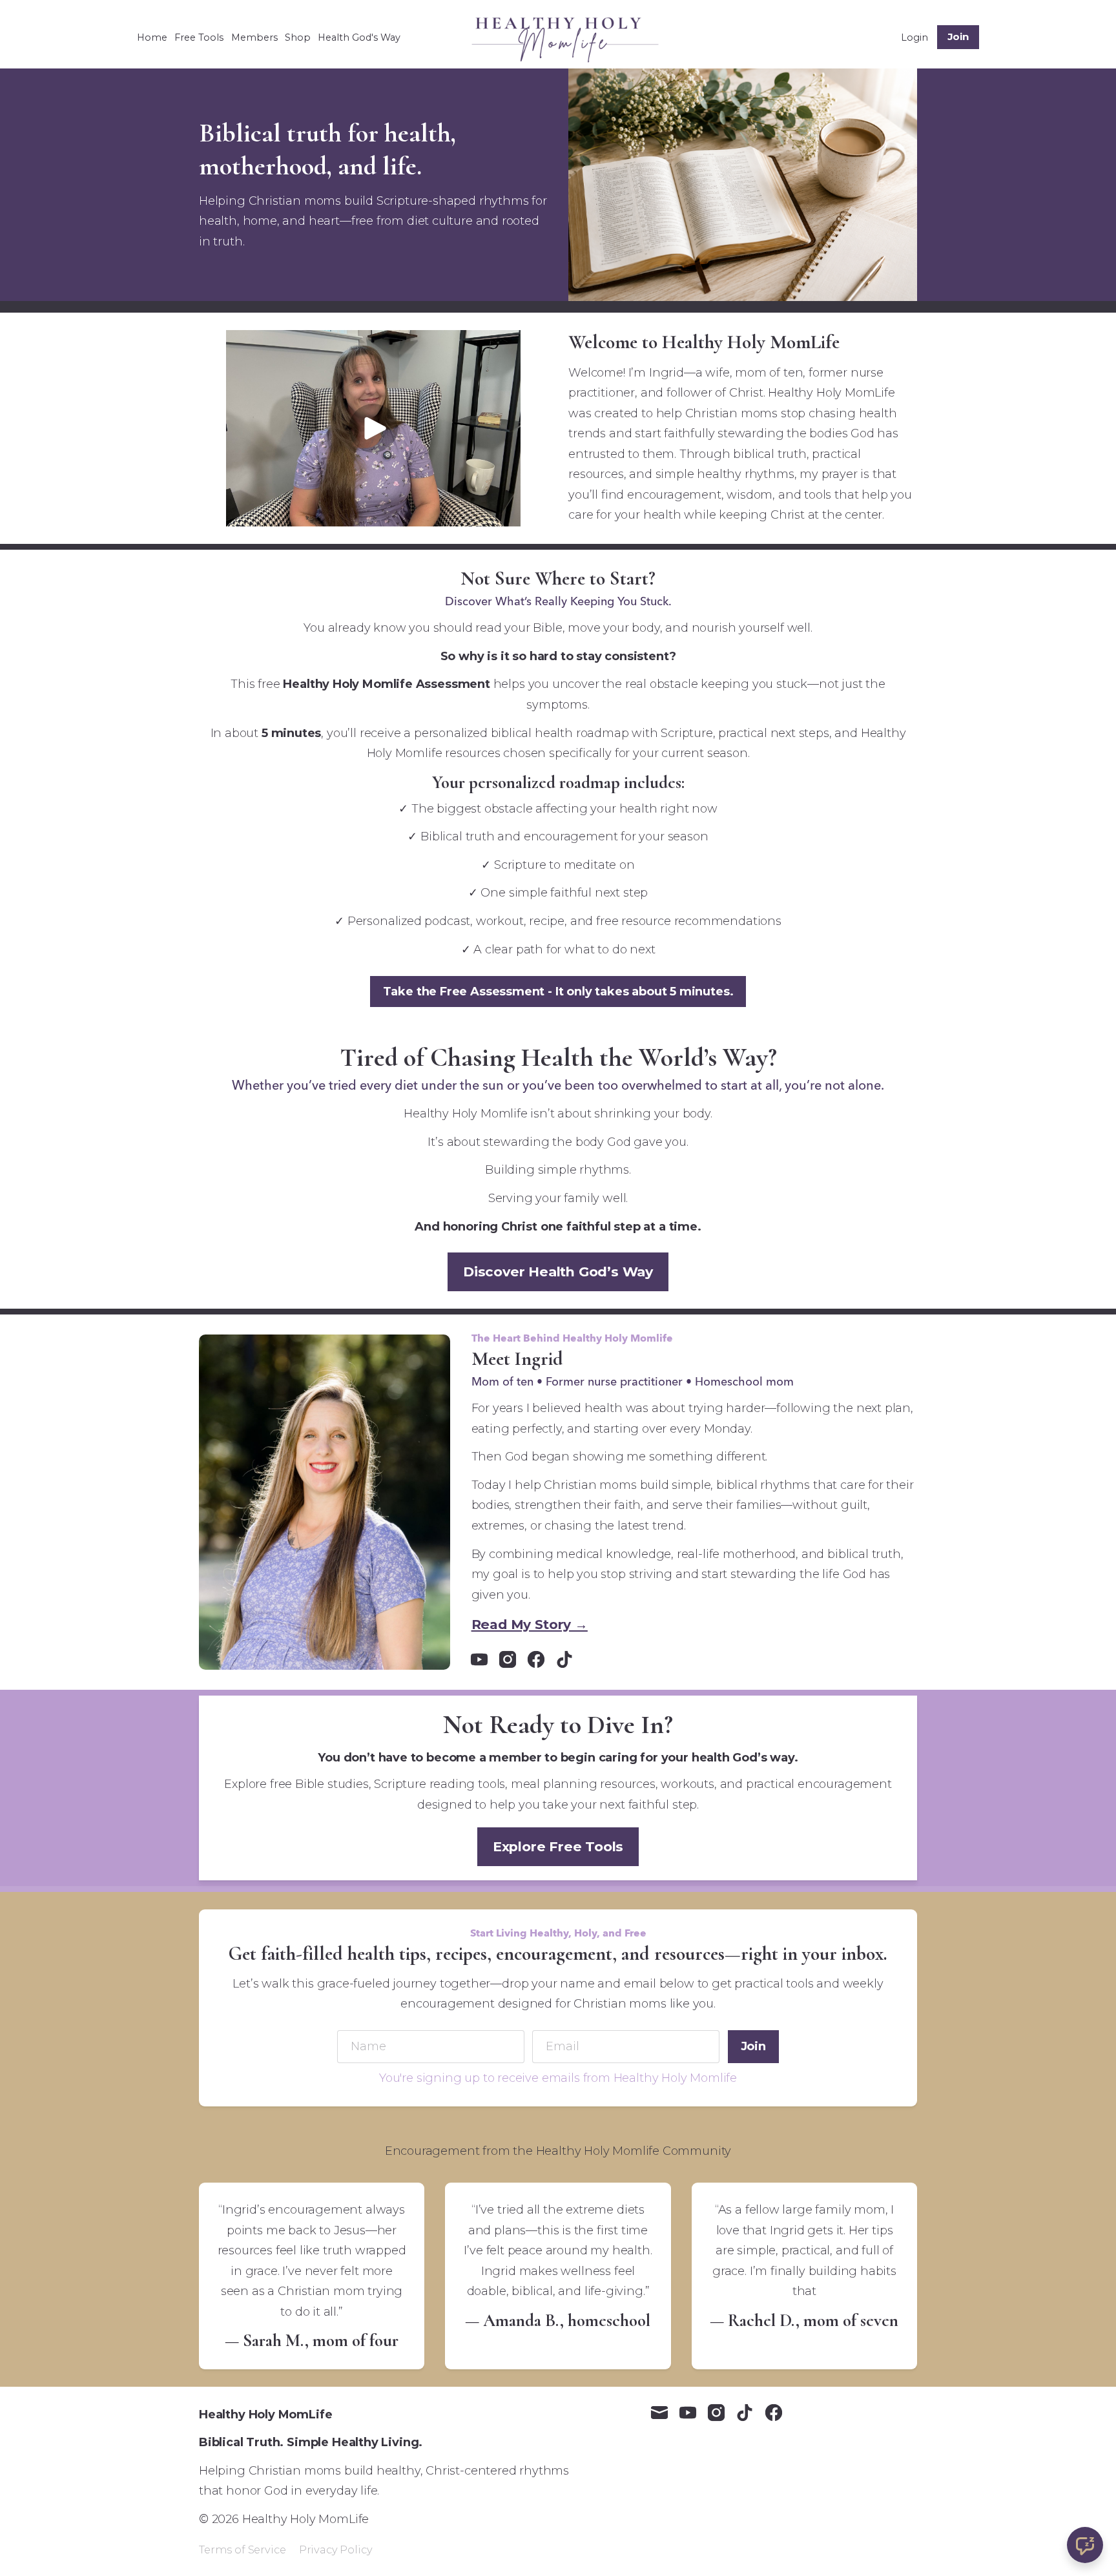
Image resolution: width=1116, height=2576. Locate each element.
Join (958, 36)
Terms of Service (242, 2550)
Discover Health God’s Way (558, 1272)
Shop (298, 37)
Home (152, 37)
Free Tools (199, 37)
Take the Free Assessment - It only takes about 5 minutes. (558, 992)
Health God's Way (359, 37)
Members (254, 37)
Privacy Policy (336, 2550)
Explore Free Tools (558, 1846)
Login (914, 37)
